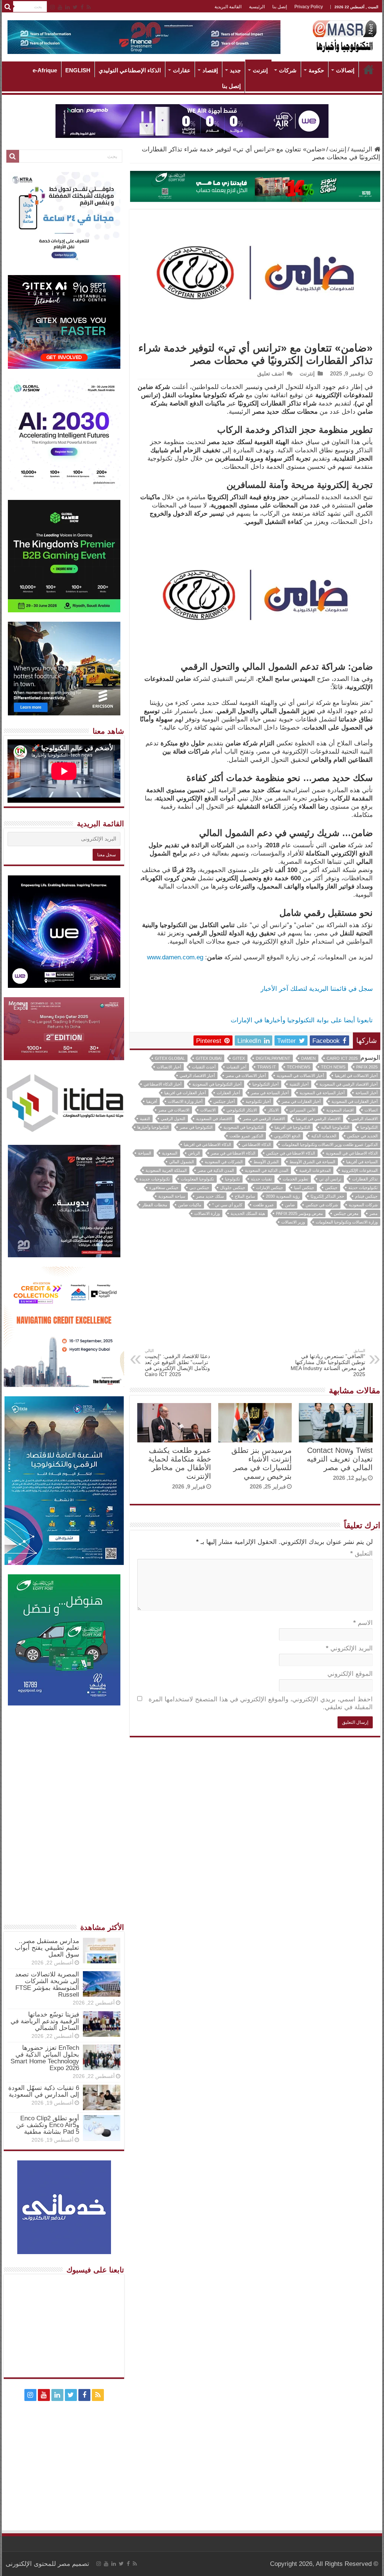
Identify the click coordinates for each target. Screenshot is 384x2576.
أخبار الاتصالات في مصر (246, 1076)
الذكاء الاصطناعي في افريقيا (207, 1144)
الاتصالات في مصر (174, 1110)
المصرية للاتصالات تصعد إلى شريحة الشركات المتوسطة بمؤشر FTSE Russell (47, 1984)
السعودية (170, 1153)
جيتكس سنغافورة (164, 1188)
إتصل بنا (280, 7)
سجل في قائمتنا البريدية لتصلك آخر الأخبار (317, 989)
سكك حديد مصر (210, 1196)
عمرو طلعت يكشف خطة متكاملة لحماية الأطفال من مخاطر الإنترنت (180, 1463)
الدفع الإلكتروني (287, 1136)
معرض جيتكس (346, 1213)
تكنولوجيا (232, 1179)
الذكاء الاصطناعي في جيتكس (291, 1153)
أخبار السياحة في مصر (270, 1093)
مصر (373, 1213)
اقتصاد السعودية (340, 1110)
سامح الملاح (245, 1196)
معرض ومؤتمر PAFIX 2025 (299, 1213)
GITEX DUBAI (209, 1058)
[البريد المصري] (255, 186)
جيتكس (331, 1188)
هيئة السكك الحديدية (248, 1213)
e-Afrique (45, 70)
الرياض (194, 1153)
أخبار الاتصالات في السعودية (300, 1076)
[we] (192, 120)
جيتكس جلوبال (233, 1188)
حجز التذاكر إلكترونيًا (327, 1196)
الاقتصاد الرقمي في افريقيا (318, 1119)
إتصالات (345, 70)
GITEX (239, 1058)
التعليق (361, 1554)
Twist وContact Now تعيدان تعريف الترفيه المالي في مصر (340, 1459)
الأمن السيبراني (302, 1110)
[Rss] (89, 7)
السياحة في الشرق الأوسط (312, 1162)
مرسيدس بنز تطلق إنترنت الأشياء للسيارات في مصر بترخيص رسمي (262, 1463)
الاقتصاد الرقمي (364, 1119)
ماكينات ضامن (190, 1205)
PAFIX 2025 (367, 1067)
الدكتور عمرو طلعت (246, 1136)
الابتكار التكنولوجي (242, 1110)
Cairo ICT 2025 (342, 1058)
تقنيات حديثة (261, 1179)
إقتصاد (210, 70)
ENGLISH (78, 70)
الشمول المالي (181, 1162)
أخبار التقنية (299, 1084)
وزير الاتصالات (293, 1222)
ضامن (290, 1205)
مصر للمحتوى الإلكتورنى (38, 2564)
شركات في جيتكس (322, 1205)
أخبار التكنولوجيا (265, 1084)
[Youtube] (60, 7)
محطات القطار (155, 1205)
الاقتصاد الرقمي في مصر (264, 1119)
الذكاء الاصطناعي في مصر (233, 1153)
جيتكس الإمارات (270, 1188)
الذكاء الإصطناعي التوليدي (130, 70)
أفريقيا (152, 1101)
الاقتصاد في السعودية (214, 1119)
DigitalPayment (273, 1058)
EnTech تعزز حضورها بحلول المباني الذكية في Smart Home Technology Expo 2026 (45, 2058)
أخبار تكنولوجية (258, 1101)
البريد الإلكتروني (349, 1648)
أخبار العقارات (228, 1093)
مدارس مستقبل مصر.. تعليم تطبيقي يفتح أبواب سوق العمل (47, 1948)
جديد (235, 70)
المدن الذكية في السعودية (267, 1170)
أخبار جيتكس (224, 1101)
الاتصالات (208, 1110)
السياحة (145, 1153)
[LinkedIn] (67, 7)
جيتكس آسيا (304, 1188)
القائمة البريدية (228, 7)
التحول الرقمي (173, 1119)
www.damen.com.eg (175, 957)
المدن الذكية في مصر (216, 1170)
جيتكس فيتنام (366, 1196)
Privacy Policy (309, 7)
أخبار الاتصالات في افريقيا (356, 1076)
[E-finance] (144, 37)
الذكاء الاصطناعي (256, 1144)
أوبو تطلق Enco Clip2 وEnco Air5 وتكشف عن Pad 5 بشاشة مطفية (48, 2125)
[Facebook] (82, 7)
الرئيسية (257, 7)
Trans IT (267, 1067)
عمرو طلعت (264, 1205)
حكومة (316, 70)
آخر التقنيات (236, 1067)
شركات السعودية (363, 1205)
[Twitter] (75, 7)
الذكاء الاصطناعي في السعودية (352, 1153)
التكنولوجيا (369, 1127)
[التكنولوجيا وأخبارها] (345, 36)
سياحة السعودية (172, 1196)
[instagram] (52, 7)
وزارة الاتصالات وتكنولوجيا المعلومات (347, 1222)
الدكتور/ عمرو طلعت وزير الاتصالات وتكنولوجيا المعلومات (330, 1144)
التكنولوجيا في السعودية (244, 1127)
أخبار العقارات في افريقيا (185, 1093)
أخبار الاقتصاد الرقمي (197, 1076)
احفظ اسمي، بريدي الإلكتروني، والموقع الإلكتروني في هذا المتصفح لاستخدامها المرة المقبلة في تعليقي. (260, 1703)
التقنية (145, 1119)
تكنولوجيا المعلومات (197, 1179)
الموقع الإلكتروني (350, 1674)
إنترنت (260, 70)
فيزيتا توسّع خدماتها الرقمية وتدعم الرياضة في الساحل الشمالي (45, 2021)
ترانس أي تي (330, 1179)
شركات (288, 70)
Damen (308, 1058)
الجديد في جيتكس (362, 1136)
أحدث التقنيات (204, 1067)
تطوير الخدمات (295, 1179)
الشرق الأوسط (266, 1162)
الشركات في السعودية (224, 1162)
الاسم (363, 1623)
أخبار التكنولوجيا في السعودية (217, 1084)
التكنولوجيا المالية (335, 1127)
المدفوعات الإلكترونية (360, 1170)
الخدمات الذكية (324, 1136)
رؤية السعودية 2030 (283, 1196)
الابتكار (273, 1110)
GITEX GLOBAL (170, 1058)
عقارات (182, 70)
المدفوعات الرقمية (315, 1170)
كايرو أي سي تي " (227, 1205)
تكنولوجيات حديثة (363, 1188)
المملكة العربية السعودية (166, 1170)
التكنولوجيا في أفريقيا (292, 1127)
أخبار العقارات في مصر (301, 1101)
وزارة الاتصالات (207, 1213)
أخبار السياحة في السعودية (322, 1093)
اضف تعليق (271, 373)
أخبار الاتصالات (169, 1067)
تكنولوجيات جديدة (155, 1179)
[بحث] (7, 7)
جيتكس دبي (199, 1188)
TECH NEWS (333, 1067)
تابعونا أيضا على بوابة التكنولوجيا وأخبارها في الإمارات (302, 1020)
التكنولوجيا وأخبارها (153, 1127)
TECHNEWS (298, 1067)
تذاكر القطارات (365, 1179)
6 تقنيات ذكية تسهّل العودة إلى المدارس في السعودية (44, 2091)
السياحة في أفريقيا (362, 1162)
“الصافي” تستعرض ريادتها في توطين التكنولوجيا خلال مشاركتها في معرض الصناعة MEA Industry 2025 (328, 1363)
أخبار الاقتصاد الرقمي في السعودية (349, 1084)
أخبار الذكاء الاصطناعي (163, 1084)
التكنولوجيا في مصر (196, 1127)
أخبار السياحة (367, 1093)
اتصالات (371, 1110)
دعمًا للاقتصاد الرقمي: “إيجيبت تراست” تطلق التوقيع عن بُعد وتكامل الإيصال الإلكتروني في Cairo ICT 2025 (177, 1363)
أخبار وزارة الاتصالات (185, 1101)
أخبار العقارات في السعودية (355, 1101)
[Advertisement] (255, 1292)
